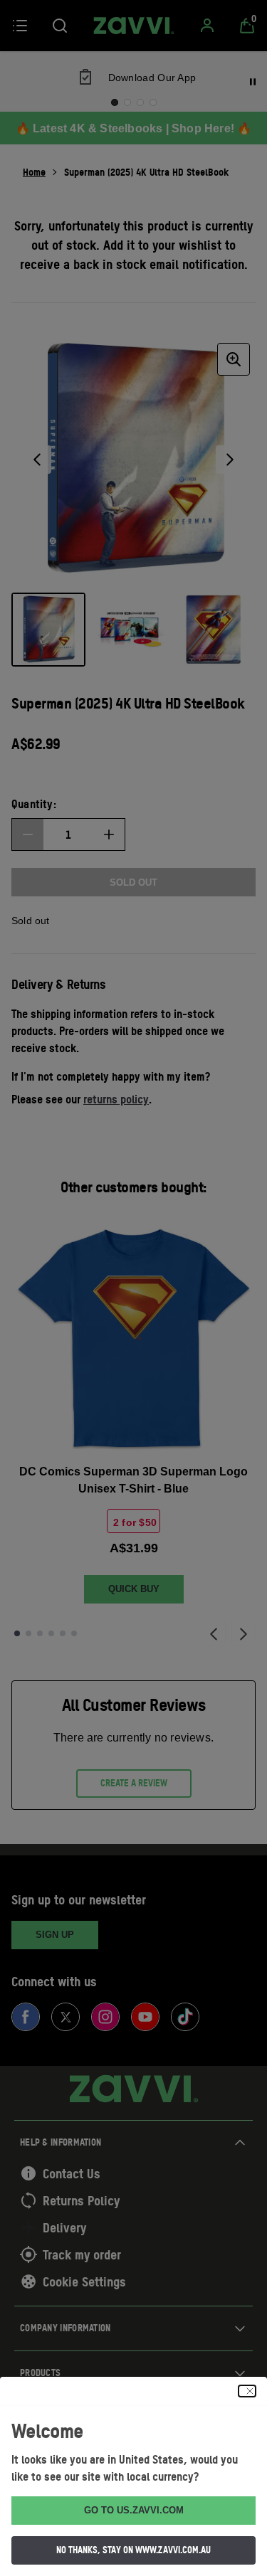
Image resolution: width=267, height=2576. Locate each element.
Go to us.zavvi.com (134, 2510)
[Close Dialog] (247, 2391)
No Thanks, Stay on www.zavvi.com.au (133, 2550)
